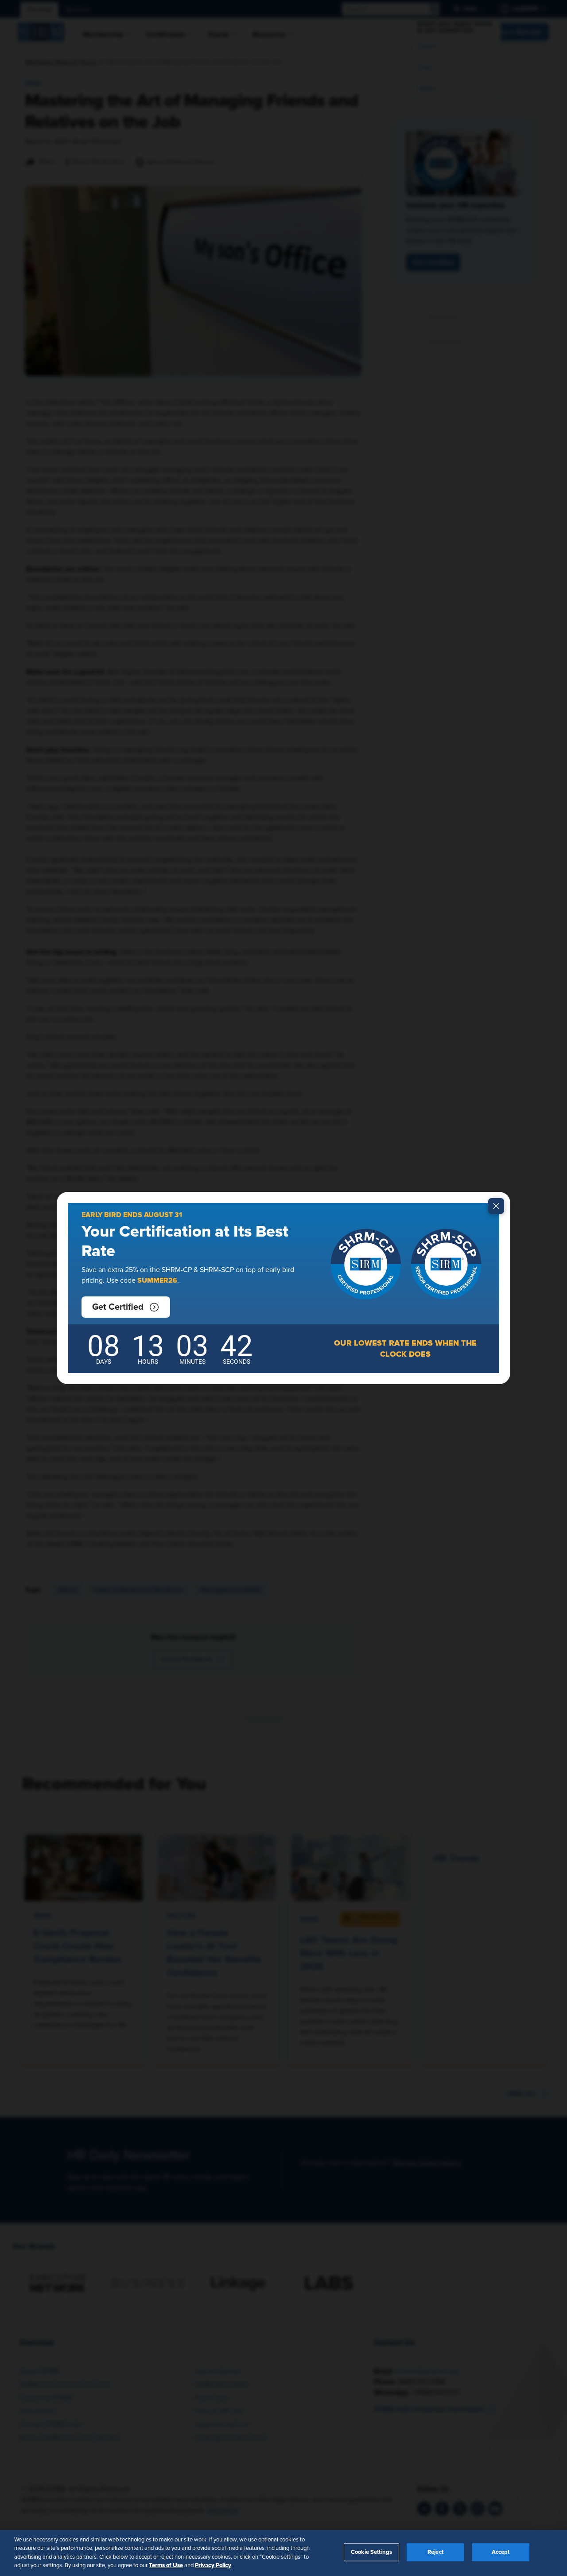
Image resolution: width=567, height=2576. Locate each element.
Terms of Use (166, 2565)
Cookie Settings (371, 2552)
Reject (435, 2552)
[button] (126, 1307)
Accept (501, 2552)
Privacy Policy (213, 2565)
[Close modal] (496, 1206)
